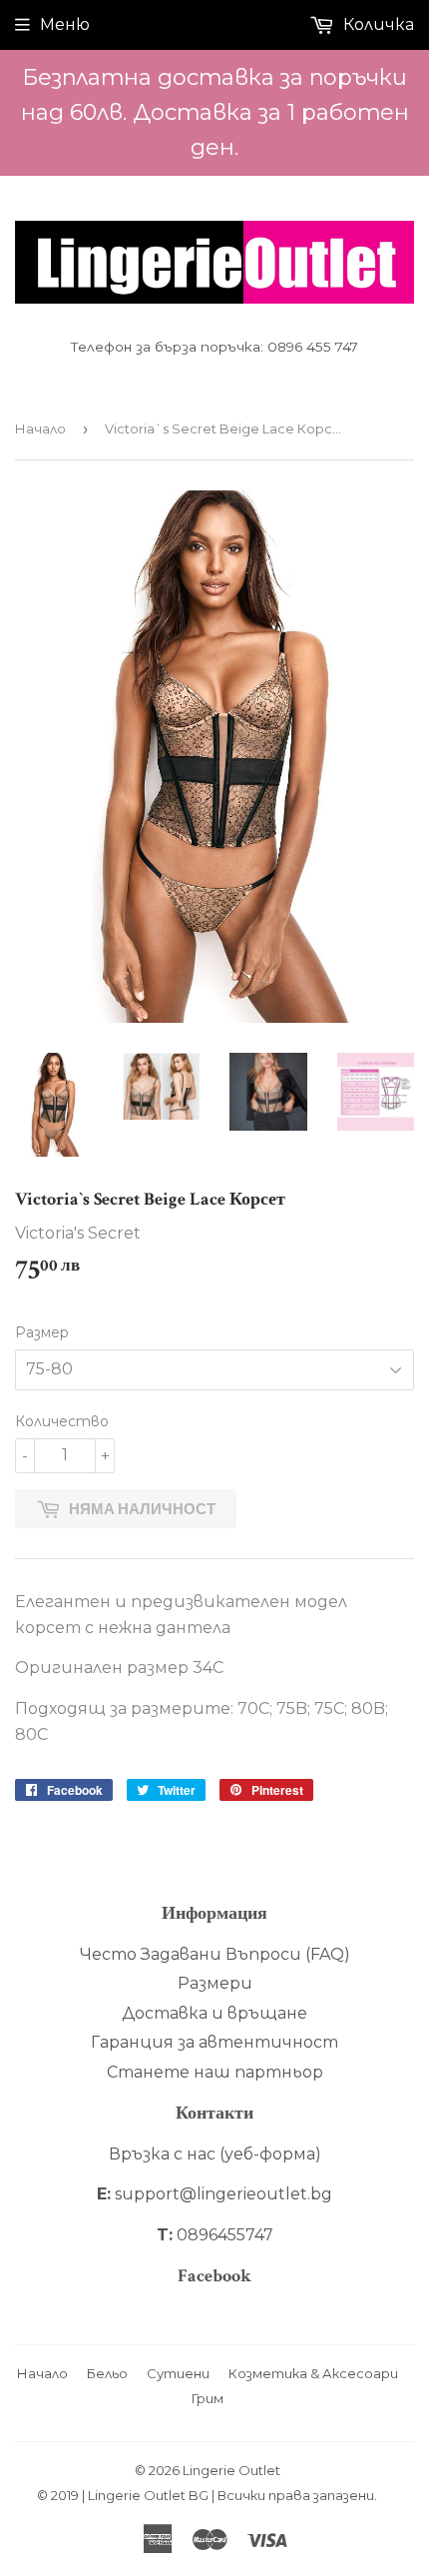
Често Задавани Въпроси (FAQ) (215, 1954)
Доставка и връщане (214, 2013)
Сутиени (178, 2373)
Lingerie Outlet (231, 2470)
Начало (40, 429)
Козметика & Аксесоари (313, 2373)
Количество (62, 1421)
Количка (377, 24)
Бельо (107, 2373)
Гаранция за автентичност (214, 2042)
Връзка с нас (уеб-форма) (215, 2154)
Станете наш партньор (215, 2072)
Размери (215, 1983)
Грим (208, 2398)
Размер (42, 1332)
